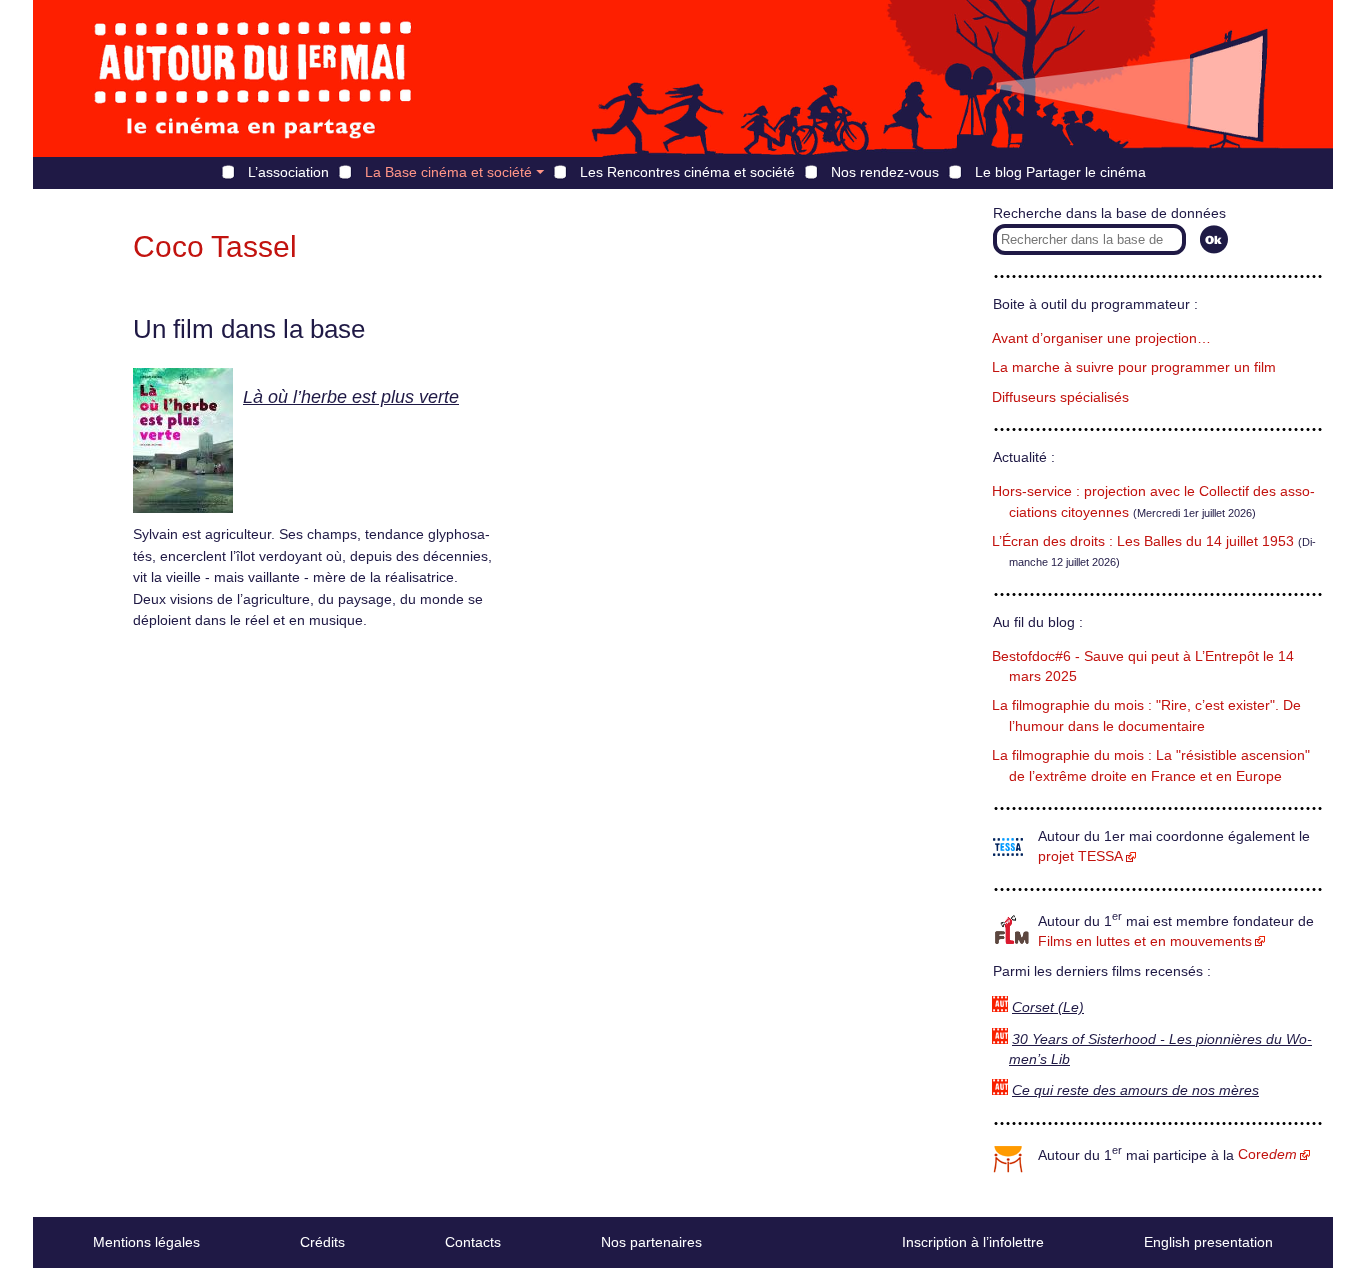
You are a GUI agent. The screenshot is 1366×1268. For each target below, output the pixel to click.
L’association (288, 172)
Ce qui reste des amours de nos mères (1135, 1090)
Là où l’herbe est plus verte (351, 397)
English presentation (1208, 1242)
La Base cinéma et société (448, 172)
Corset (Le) (1048, 1007)
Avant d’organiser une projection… (1101, 338)
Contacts (473, 1242)
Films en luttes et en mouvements (1145, 941)
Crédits (322, 1242)
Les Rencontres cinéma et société (687, 172)
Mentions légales (146, 1242)
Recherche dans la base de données (1109, 213)
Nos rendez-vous (885, 172)
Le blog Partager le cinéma (1060, 172)
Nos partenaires (651, 1242)
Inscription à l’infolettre (973, 1242)
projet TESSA (1080, 856)
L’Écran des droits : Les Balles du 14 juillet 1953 (1143, 541)
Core (1267, 1154)
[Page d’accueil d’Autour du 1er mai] (253, 78)
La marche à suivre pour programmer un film (1134, 367)
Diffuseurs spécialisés (1060, 397)
